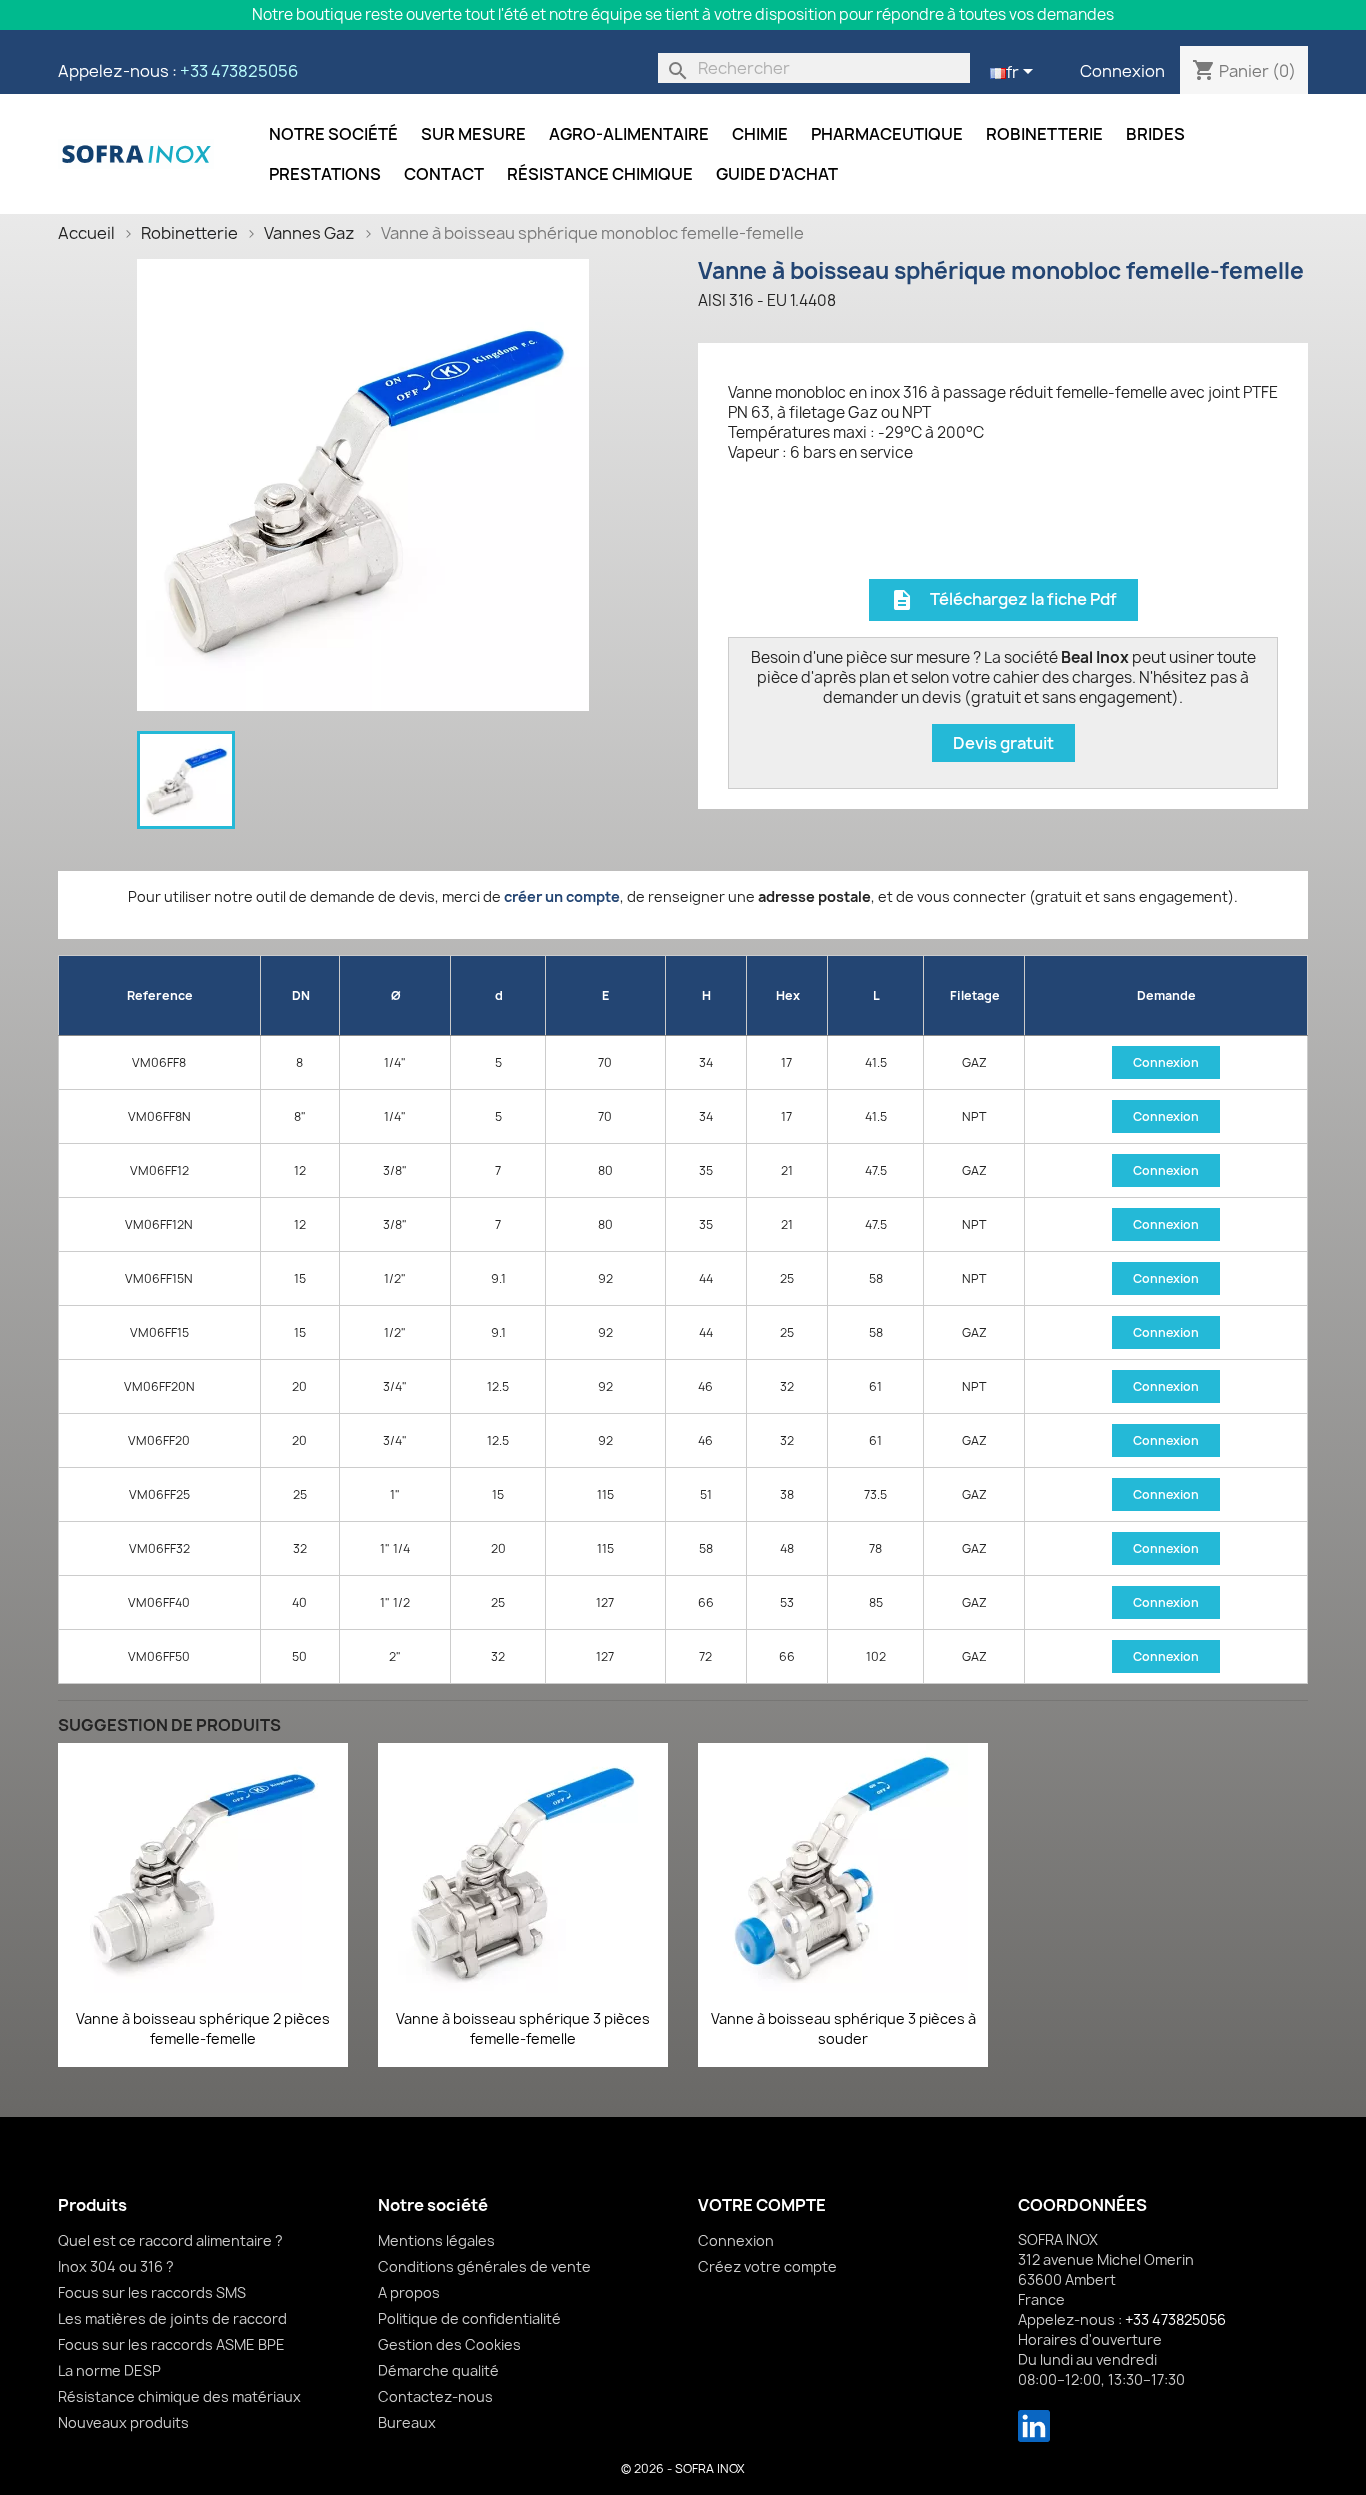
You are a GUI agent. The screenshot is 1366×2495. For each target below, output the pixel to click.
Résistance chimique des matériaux (179, 2396)
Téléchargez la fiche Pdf (1003, 600)
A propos (409, 2292)
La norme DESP (109, 2370)
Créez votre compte (767, 2266)
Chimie (760, 134)
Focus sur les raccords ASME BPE (171, 2344)
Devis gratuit (1003, 743)
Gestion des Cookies (449, 2344)
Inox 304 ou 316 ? (116, 2266)
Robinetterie (1044, 134)
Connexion (1122, 71)
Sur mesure (473, 134)
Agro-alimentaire (629, 134)
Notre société (333, 134)
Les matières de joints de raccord (172, 2318)
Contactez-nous (435, 2396)
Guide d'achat (777, 174)
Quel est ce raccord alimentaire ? (170, 2240)
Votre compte (762, 2205)
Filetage (975, 995)
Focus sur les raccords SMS (152, 2292)
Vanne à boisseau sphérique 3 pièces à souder (843, 2028)
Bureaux (407, 2422)
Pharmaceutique (887, 134)
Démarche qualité (438, 2370)
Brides (1155, 134)
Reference (160, 995)
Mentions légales (436, 2240)
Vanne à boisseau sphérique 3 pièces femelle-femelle (523, 2028)
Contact (444, 174)
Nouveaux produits (123, 2422)
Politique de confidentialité (469, 2318)
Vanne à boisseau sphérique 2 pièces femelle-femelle (203, 2028)
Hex (788, 995)
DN (301, 995)
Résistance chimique (600, 174)
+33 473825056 (239, 71)
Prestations (325, 174)
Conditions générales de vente (484, 2266)
